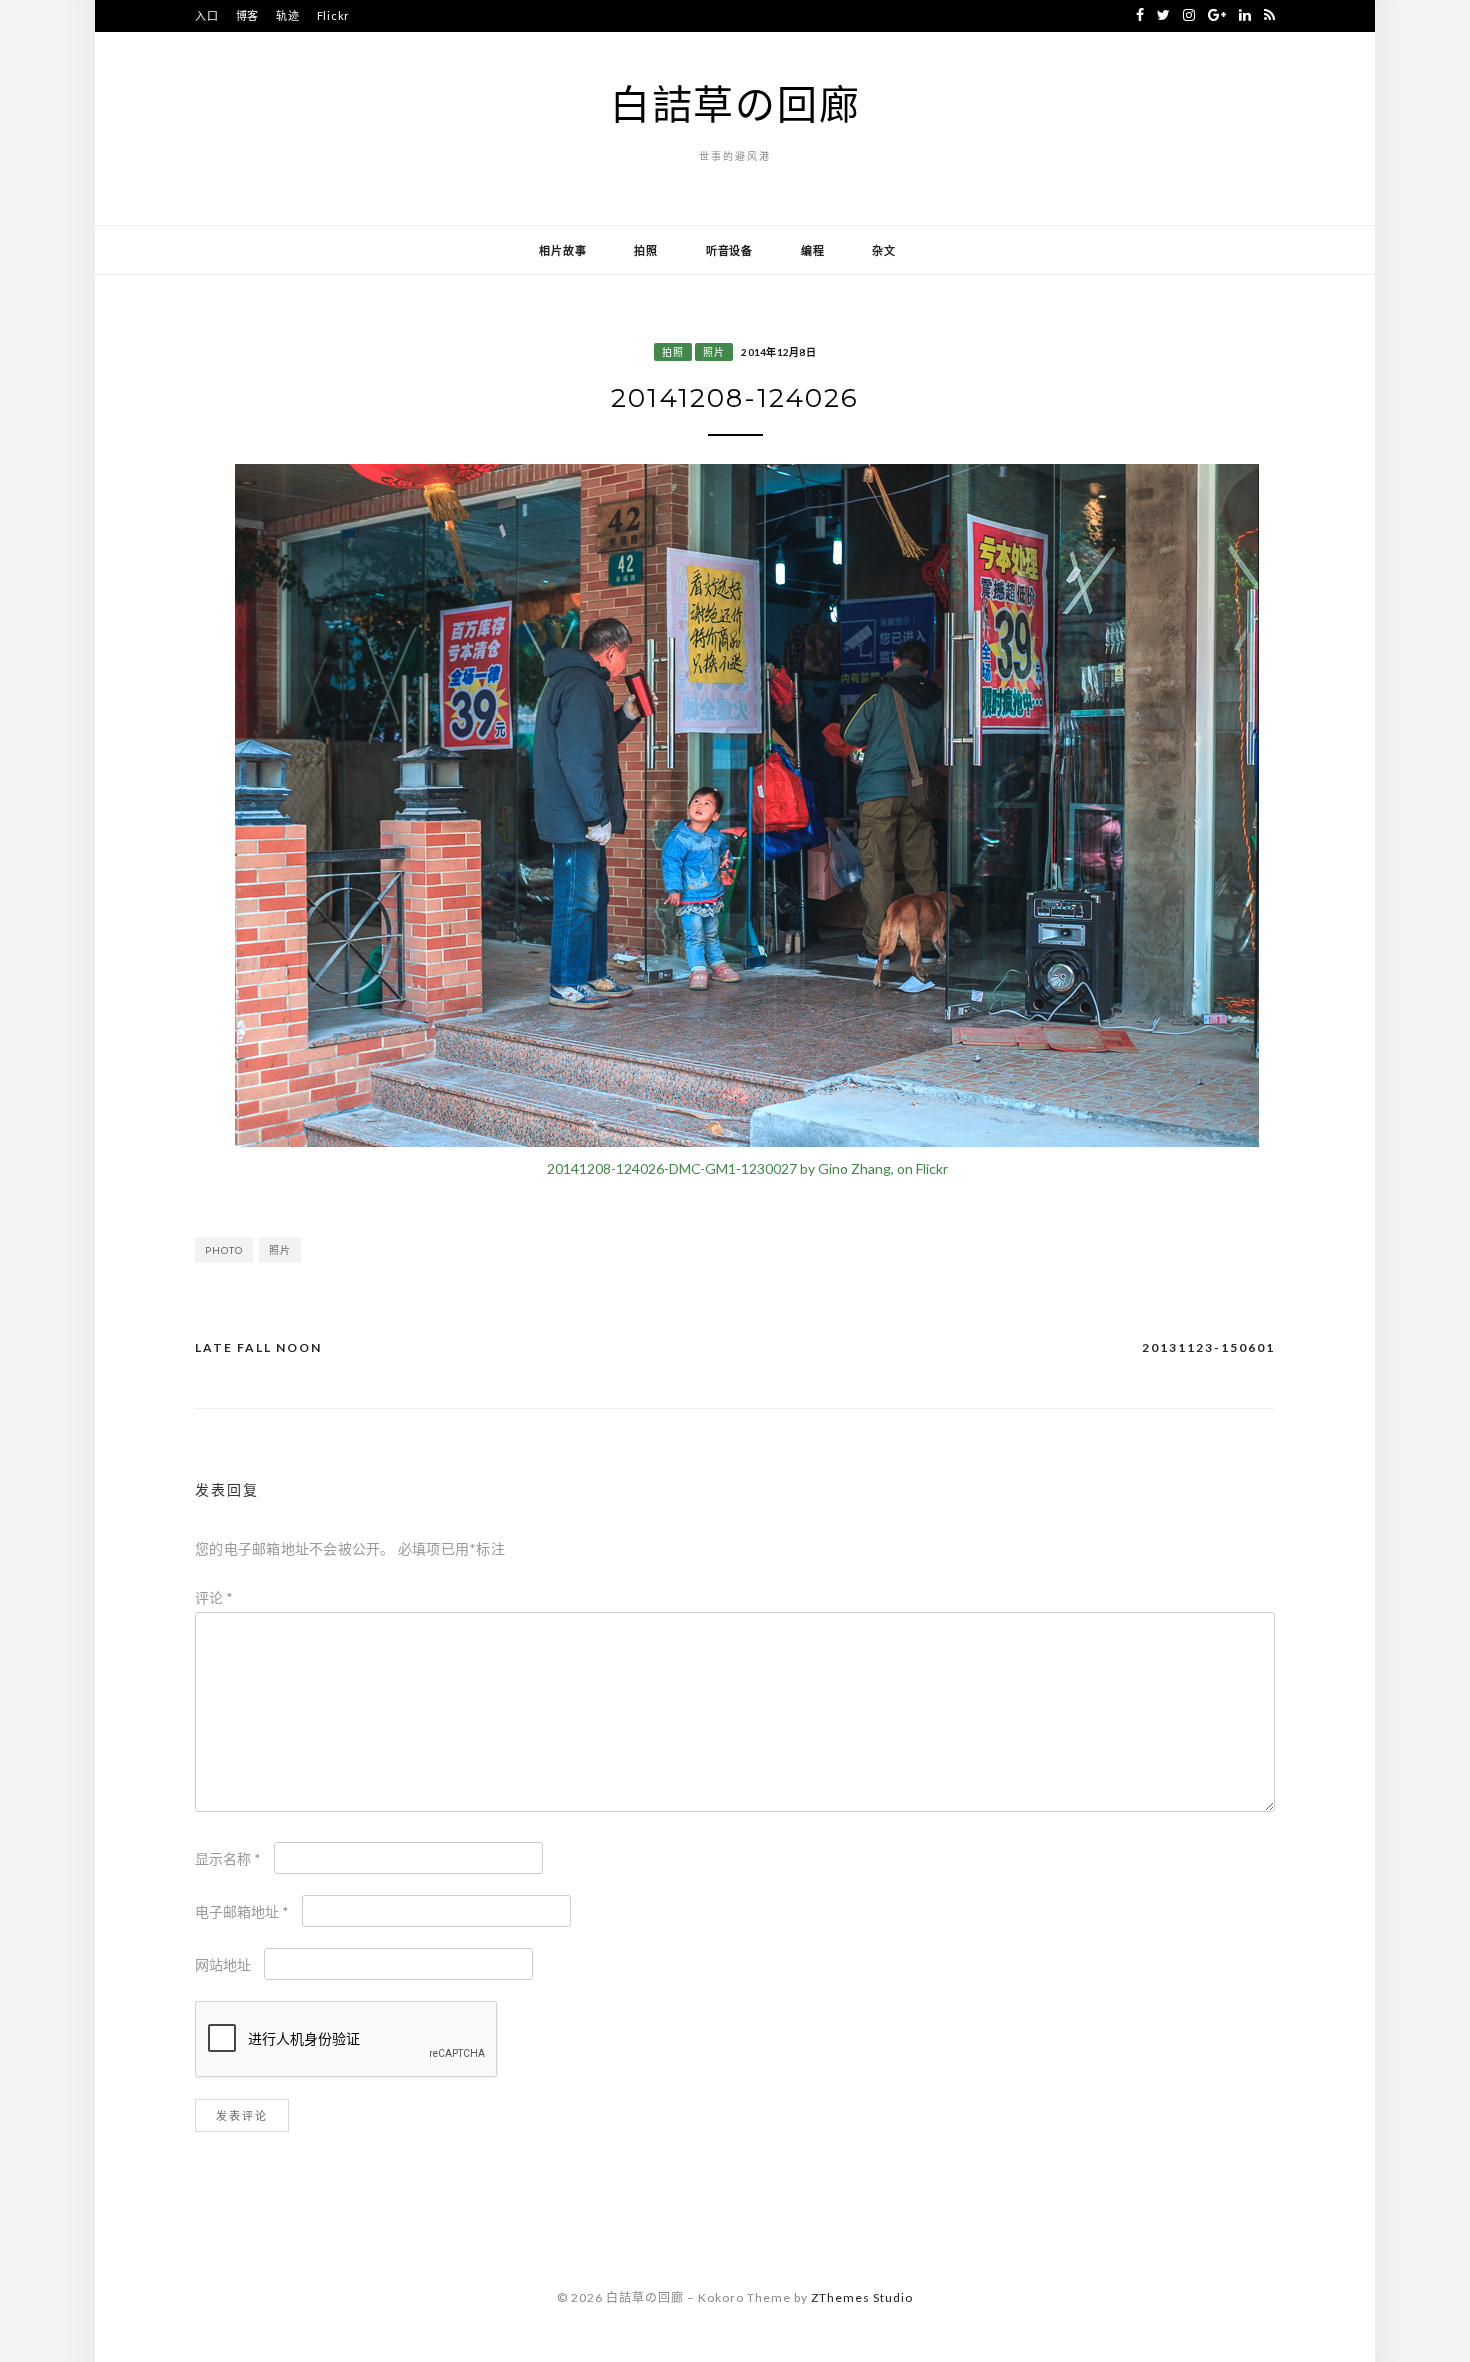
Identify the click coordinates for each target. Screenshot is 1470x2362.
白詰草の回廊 (735, 104)
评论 (214, 1597)
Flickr (334, 15)
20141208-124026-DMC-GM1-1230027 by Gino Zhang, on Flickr (747, 1168)
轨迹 (288, 15)
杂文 (884, 250)
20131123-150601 (1208, 1347)
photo (224, 1250)
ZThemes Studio (862, 2297)
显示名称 (228, 1858)
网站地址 (223, 1964)
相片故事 (562, 250)
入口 (207, 15)
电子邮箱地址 (242, 1911)
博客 (248, 15)
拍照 (646, 250)
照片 (714, 352)
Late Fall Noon (258, 1347)
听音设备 (729, 250)
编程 (813, 250)
